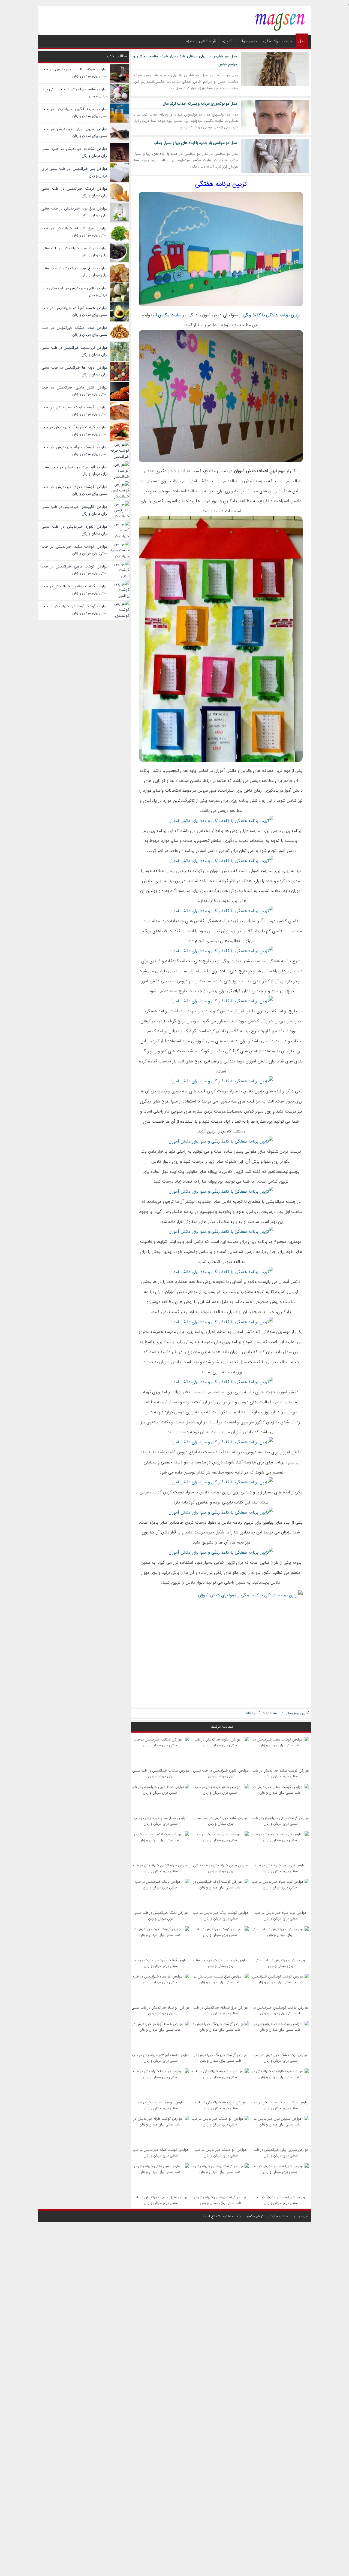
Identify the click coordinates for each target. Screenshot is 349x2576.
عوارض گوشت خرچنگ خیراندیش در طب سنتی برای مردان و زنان (221, 2058)
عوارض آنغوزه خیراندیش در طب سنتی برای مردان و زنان (221, 1773)
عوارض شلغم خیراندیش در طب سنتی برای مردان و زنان (221, 1821)
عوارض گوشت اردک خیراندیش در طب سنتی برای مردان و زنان (221, 1916)
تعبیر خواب (248, 41)
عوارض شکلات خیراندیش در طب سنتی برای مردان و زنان (161, 1773)
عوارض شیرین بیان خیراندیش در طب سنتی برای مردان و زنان (281, 2153)
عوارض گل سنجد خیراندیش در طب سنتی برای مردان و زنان (281, 1868)
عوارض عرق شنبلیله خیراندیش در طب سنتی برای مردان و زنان (221, 2010)
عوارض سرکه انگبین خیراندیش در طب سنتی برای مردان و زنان (161, 1868)
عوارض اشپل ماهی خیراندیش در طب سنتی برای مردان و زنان (161, 2200)
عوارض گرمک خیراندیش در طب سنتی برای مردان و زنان (221, 1963)
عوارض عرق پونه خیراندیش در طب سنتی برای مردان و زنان (221, 2105)
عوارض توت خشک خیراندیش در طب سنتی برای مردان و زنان (281, 2058)
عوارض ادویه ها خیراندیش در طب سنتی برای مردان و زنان (161, 2105)
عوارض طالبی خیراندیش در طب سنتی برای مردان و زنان (221, 1868)
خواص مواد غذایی (278, 41)
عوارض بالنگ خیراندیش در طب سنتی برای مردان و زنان (161, 1916)
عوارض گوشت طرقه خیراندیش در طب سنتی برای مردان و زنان (161, 2153)
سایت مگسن (170, 315)
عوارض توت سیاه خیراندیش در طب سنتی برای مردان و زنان (281, 1916)
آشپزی (227, 41)
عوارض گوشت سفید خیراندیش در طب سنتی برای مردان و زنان (281, 1773)
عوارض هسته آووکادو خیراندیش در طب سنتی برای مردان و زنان (161, 2058)
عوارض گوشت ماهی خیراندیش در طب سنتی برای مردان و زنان (281, 1821)
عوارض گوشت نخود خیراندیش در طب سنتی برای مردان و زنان (161, 1963)
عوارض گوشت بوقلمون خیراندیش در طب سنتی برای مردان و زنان (221, 2200)
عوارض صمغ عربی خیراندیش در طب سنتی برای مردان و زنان (161, 1821)
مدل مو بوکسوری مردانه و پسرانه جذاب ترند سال (200, 104)
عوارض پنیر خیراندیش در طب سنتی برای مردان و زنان (281, 1963)
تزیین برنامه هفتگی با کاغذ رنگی (271, 315)
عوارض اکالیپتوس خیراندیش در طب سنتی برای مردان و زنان (281, 2200)
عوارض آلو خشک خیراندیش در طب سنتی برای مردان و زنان (221, 2153)
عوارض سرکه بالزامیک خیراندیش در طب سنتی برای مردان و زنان (281, 2105)
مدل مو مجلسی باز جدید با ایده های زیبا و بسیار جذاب (195, 143)
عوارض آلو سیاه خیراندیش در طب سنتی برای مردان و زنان (161, 2010)
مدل (302, 41)
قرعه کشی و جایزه (201, 41)
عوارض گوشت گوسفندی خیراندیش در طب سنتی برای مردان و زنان (281, 2010)
